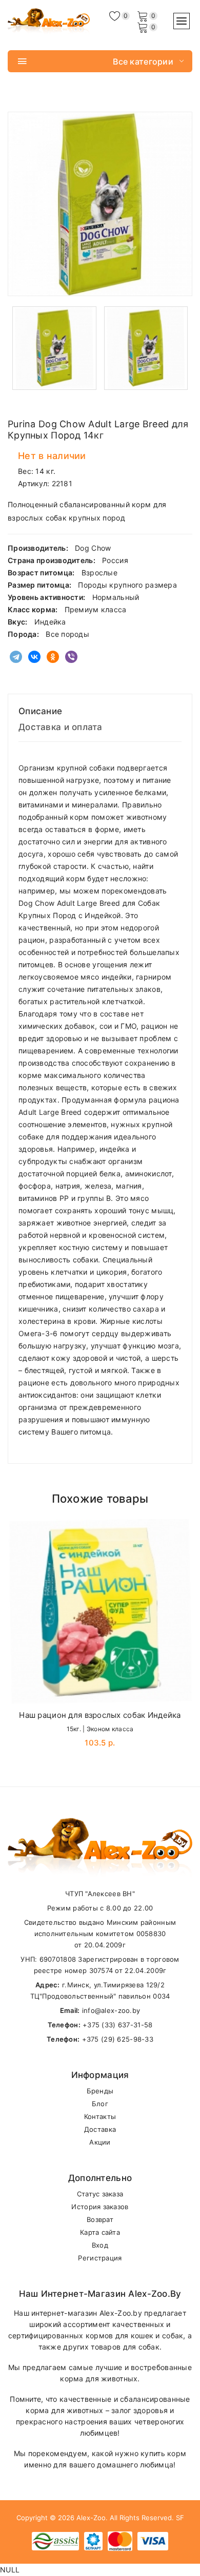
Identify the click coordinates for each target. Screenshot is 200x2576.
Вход (100, 2245)
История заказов (100, 2207)
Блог (100, 2104)
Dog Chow (93, 548)
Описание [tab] (40, 711)
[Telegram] (16, 657)
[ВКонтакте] (34, 657)
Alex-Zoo (91, 2518)
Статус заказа (100, 2194)
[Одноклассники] (53, 657)
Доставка (100, 2129)
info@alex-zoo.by (111, 2010)
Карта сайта (100, 2232)
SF (180, 2518)
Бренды (100, 2091)
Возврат (100, 2219)
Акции (100, 2142)
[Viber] (71, 657)
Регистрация (100, 2258)
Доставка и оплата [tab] (61, 727)
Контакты (100, 2116)
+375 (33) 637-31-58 (117, 2025)
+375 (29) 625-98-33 (118, 2039)
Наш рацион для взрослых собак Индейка (100, 1715)
